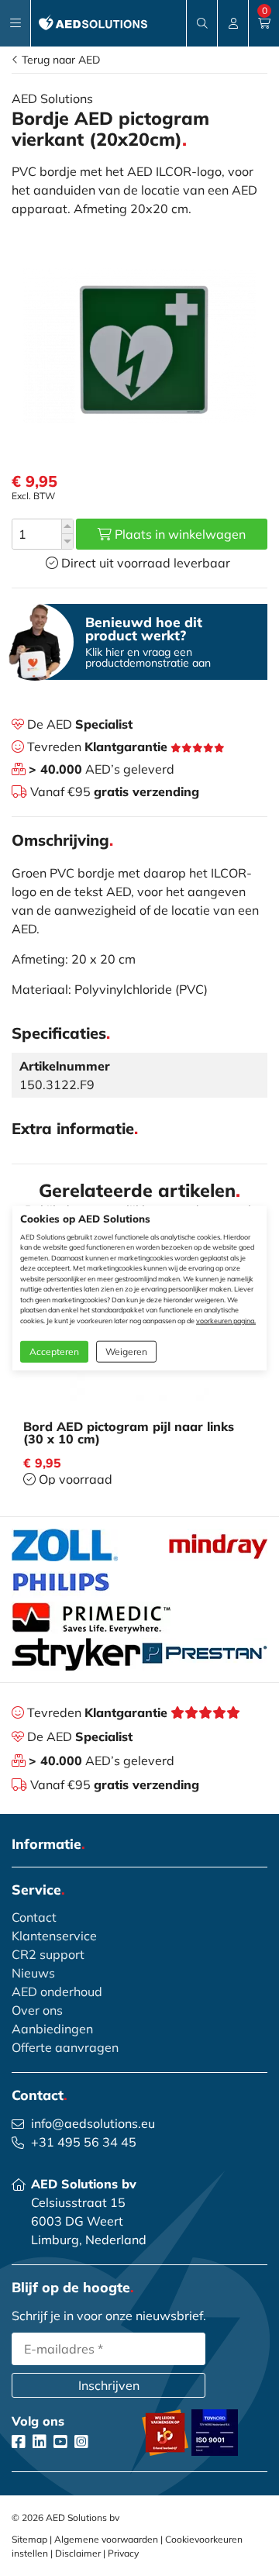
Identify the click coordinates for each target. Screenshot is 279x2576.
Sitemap (29, 2539)
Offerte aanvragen (65, 2047)
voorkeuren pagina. (226, 1320)
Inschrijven (109, 2385)
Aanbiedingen (52, 2029)
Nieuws (33, 1973)
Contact (34, 1917)
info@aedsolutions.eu (93, 2123)
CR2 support (48, 1954)
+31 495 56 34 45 (84, 2142)
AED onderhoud (57, 1991)
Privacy (123, 2553)
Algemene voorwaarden (106, 2539)
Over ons (37, 2010)
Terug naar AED (59, 60)
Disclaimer (78, 2553)
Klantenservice (54, 1936)
